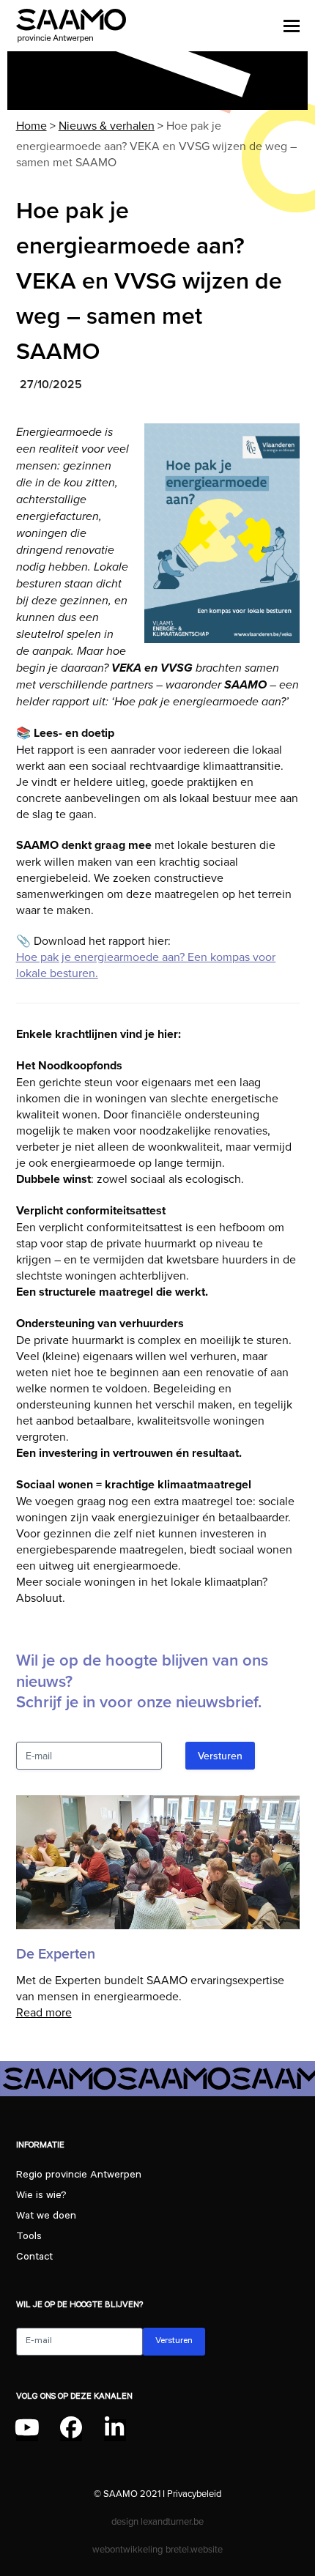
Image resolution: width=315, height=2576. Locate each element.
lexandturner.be (172, 2521)
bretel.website (194, 2549)
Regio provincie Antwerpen (79, 2176)
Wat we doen (46, 2217)
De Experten (56, 1954)
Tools (29, 2238)
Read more (44, 2012)
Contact (34, 2258)
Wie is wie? (41, 2197)
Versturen (220, 1756)
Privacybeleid (194, 2493)
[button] (292, 26)
